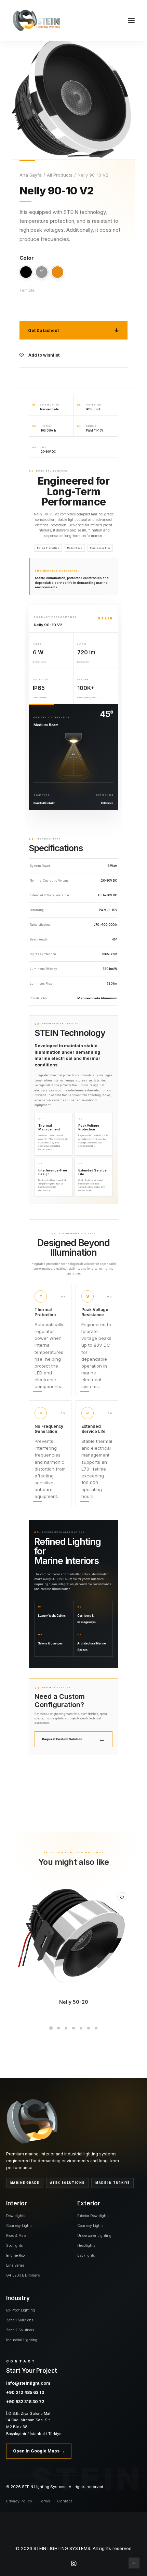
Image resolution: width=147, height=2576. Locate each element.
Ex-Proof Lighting (21, 2310)
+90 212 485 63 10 (25, 2392)
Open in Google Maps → (39, 2451)
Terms (45, 2501)
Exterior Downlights (93, 2216)
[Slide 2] (58, 2028)
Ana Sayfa (31, 175)
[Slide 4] (73, 2028)
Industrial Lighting (22, 2340)
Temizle (27, 290)
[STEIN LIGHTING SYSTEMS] (36, 20)
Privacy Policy (19, 2501)
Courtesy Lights (19, 2226)
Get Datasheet (43, 330)
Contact (65, 2501)
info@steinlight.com (28, 2383)
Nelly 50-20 (74, 2002)
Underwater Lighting (94, 2235)
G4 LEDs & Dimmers (23, 2275)
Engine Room (17, 2255)
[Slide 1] (51, 2028)
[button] (131, 20)
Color (27, 258)
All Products (60, 175)
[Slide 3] (66, 2028)
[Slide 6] (89, 2028)
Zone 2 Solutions (20, 2330)
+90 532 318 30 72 (25, 2402)
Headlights (86, 2245)
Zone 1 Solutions (20, 2320)
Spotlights (14, 2245)
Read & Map (16, 2235)
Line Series (15, 2265)
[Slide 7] (96, 2028)
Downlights (16, 2216)
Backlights (86, 2255)
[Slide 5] (81, 2028)
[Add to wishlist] (122, 1897)
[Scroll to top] (134, 2562)
